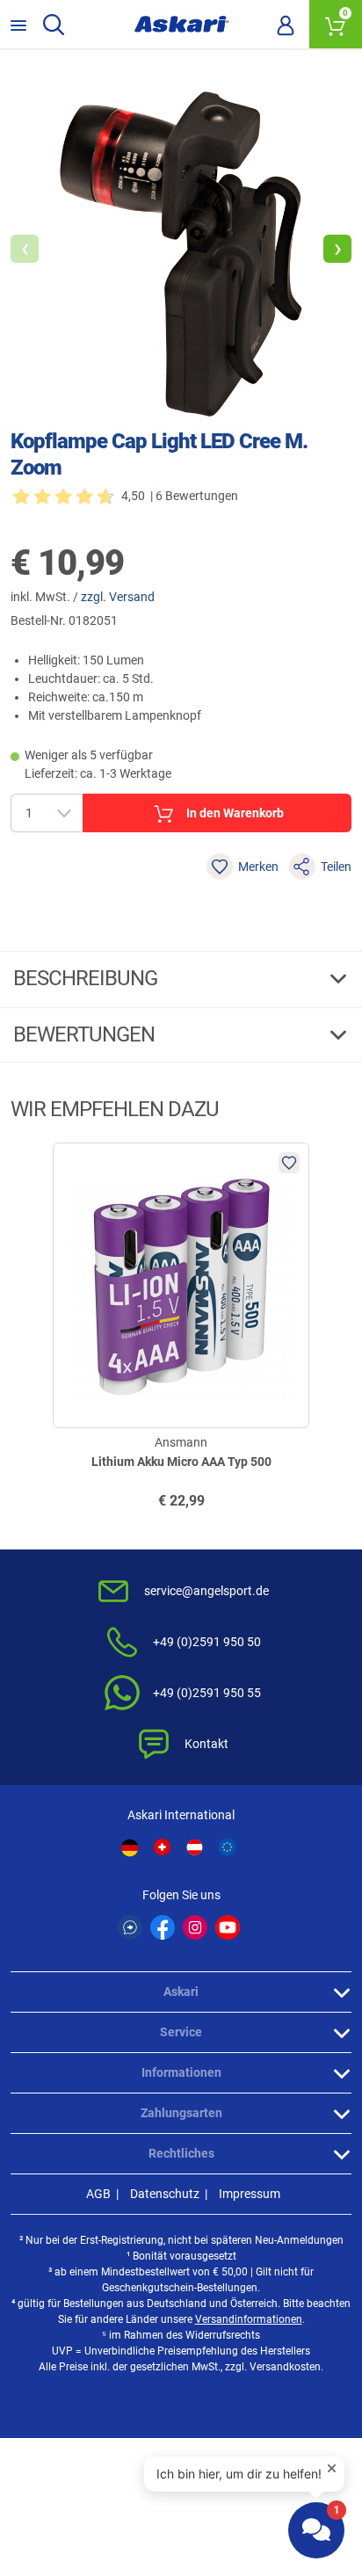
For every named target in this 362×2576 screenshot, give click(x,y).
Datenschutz (165, 2194)
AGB (98, 2194)
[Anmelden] (286, 25)
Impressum (250, 2194)
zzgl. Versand (118, 597)
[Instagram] (195, 1927)
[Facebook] (163, 1927)
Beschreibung (87, 978)
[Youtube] (228, 1927)
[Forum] (130, 1927)
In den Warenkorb (235, 813)
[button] (337, 249)
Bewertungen (86, 1034)
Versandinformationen (249, 2319)
